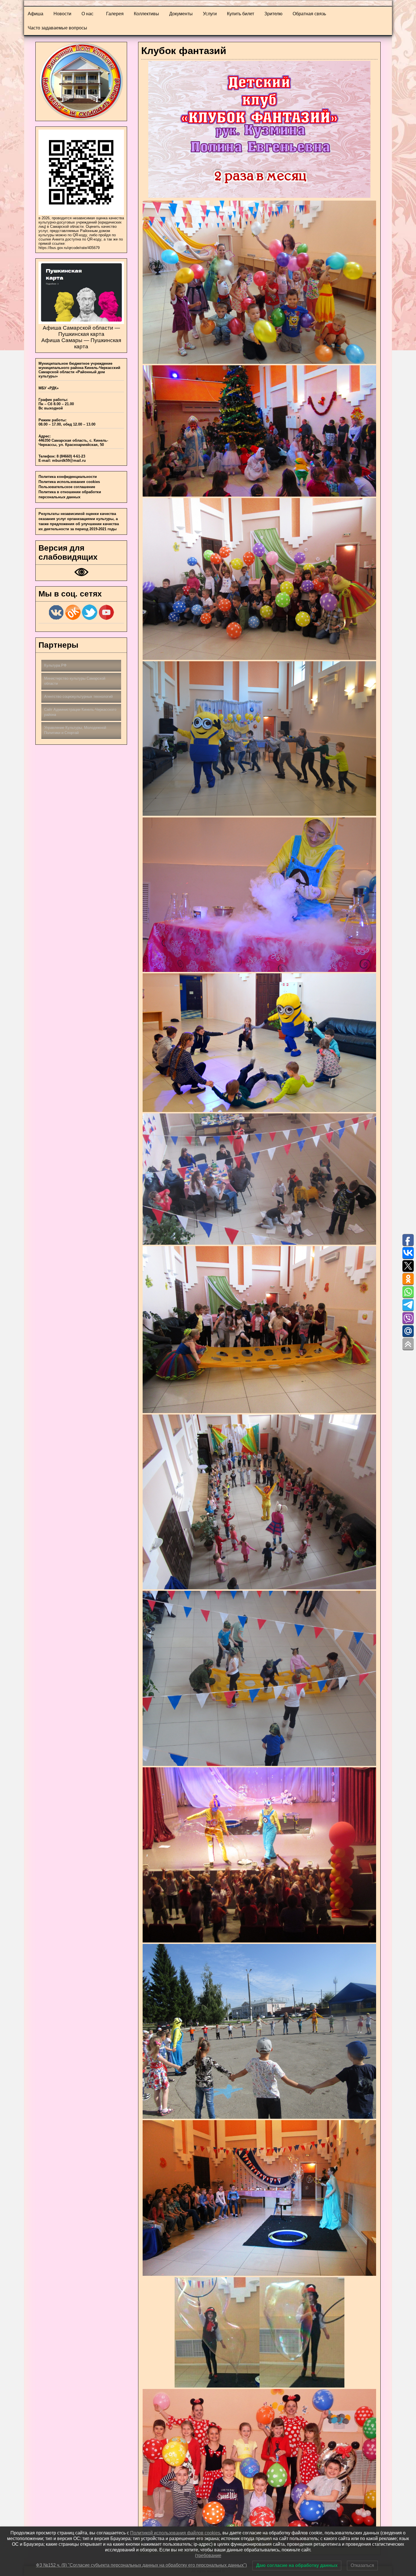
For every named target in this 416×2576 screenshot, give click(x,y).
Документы (181, 14)
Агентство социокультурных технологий (78, 696)
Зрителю (273, 14)
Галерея (115, 14)
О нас (87, 14)
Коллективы (146, 14)
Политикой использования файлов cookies (175, 2533)
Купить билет (241, 14)
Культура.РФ (55, 665)
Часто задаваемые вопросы (57, 28)
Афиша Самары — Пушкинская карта (81, 343)
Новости (62, 14)
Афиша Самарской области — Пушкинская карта (81, 331)
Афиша (36, 14)
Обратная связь (309, 14)
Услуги (210, 14)
